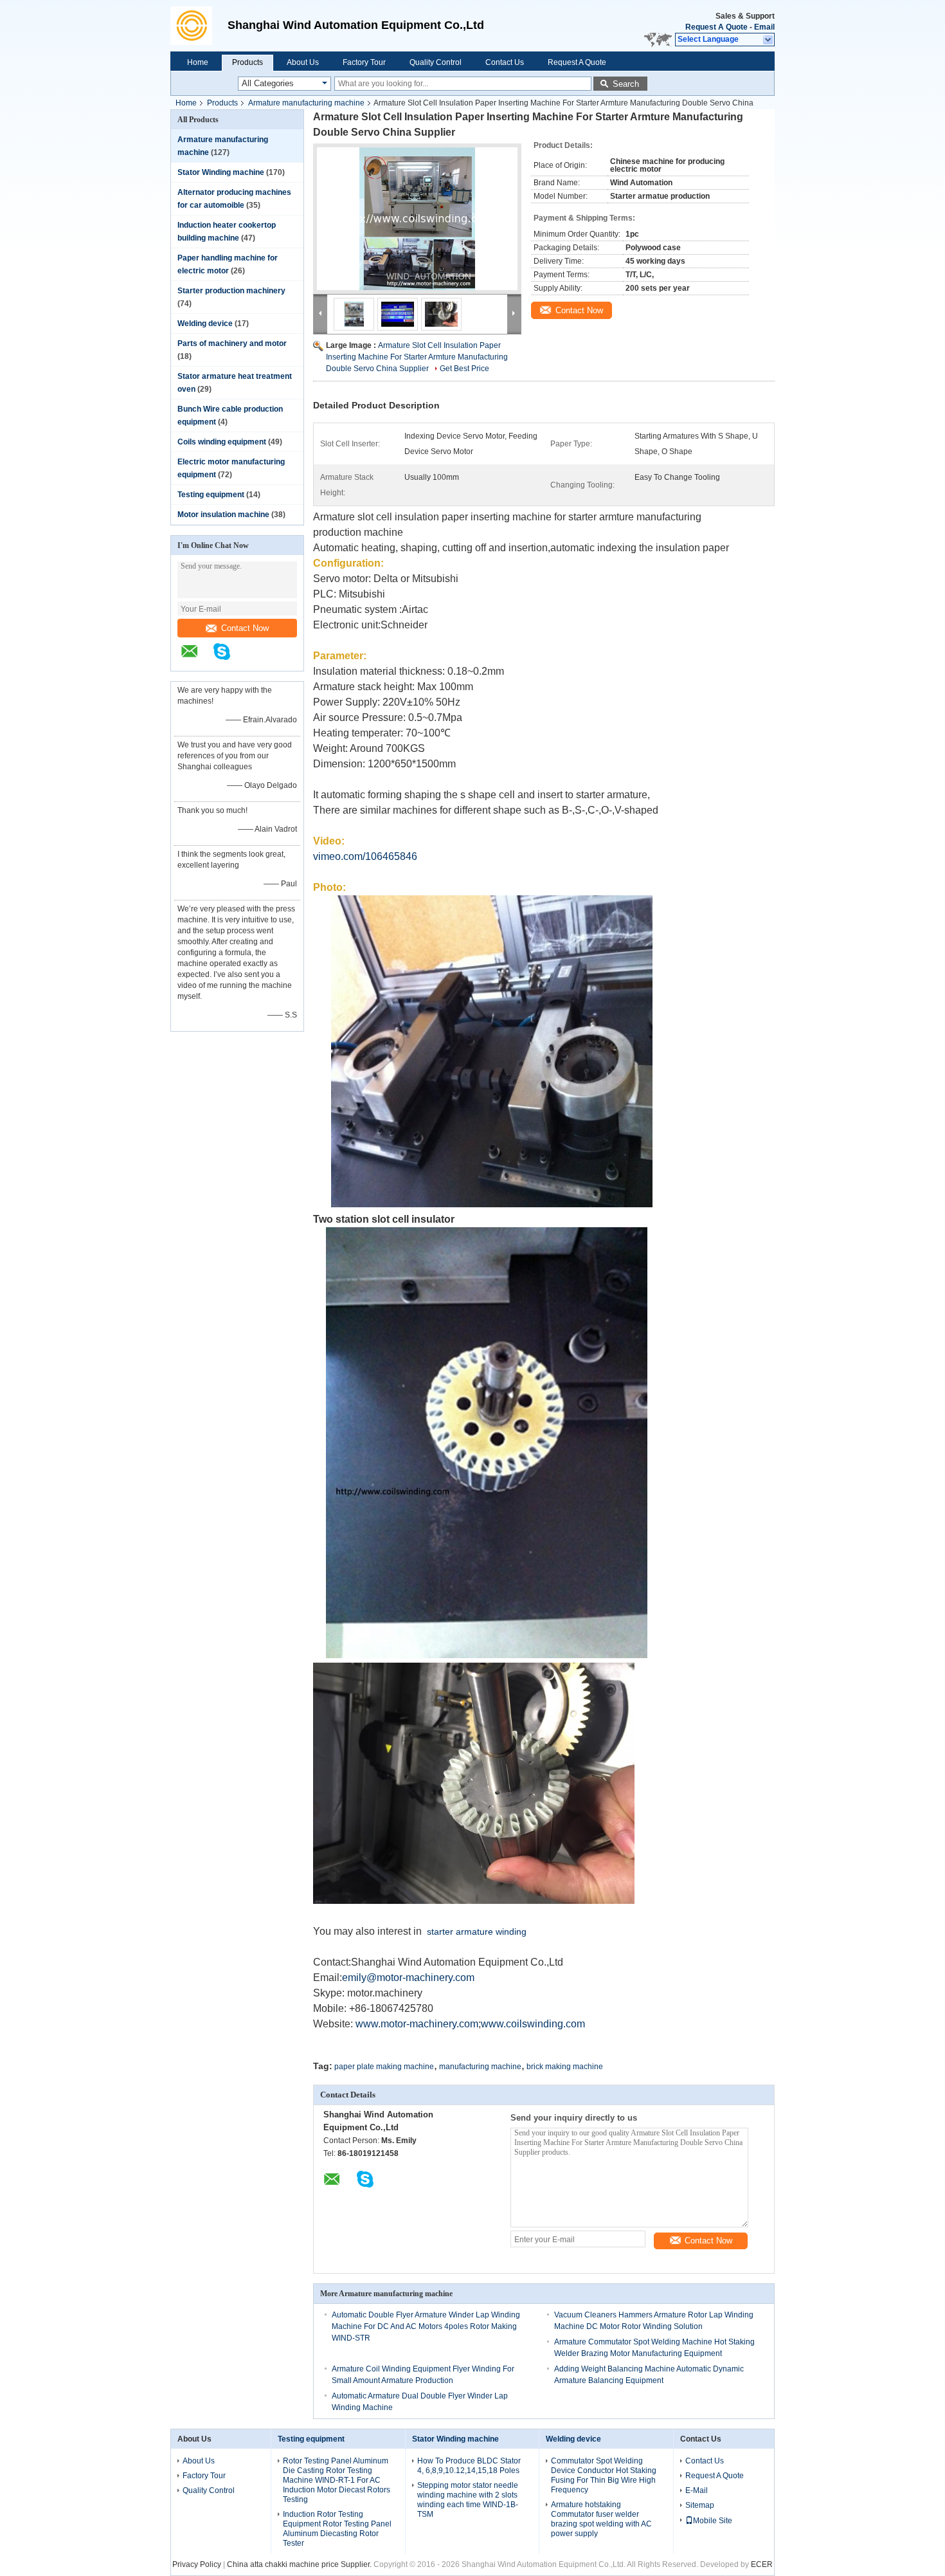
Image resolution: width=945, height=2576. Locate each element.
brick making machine (565, 2067)
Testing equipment (211, 495)
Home (198, 62)
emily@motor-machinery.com (408, 1978)
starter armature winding (477, 1932)
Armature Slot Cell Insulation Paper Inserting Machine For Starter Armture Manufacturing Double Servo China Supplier (417, 357)
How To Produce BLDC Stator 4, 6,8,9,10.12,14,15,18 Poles (469, 2466)
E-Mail (697, 2490)
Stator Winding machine (221, 172)
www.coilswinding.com (533, 2024)
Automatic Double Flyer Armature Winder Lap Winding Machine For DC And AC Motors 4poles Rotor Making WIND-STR (426, 2326)
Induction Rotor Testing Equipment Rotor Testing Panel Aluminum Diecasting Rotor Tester (337, 2529)
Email (764, 27)
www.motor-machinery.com (417, 2024)
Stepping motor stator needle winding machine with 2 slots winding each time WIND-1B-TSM (468, 2500)
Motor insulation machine (223, 515)
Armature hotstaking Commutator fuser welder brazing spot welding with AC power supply (601, 2519)
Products (248, 62)
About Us (303, 62)
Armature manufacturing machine (306, 103)
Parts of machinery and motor (232, 343)
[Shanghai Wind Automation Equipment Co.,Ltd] (196, 26)
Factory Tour (364, 62)
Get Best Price (464, 369)
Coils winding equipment (222, 442)
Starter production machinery (231, 291)
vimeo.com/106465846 (365, 856)
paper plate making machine (384, 2067)
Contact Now (245, 628)
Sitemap (700, 2505)
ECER (762, 2564)
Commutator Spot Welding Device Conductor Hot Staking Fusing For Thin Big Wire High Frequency (604, 2475)
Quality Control (436, 62)
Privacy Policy (197, 2564)
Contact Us (505, 62)
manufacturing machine (480, 2067)
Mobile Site (713, 2521)
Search (626, 84)
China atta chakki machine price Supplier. (300, 2564)
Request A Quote (716, 27)
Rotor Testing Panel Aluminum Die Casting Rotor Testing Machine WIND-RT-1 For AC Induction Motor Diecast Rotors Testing (337, 2480)
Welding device (205, 324)
